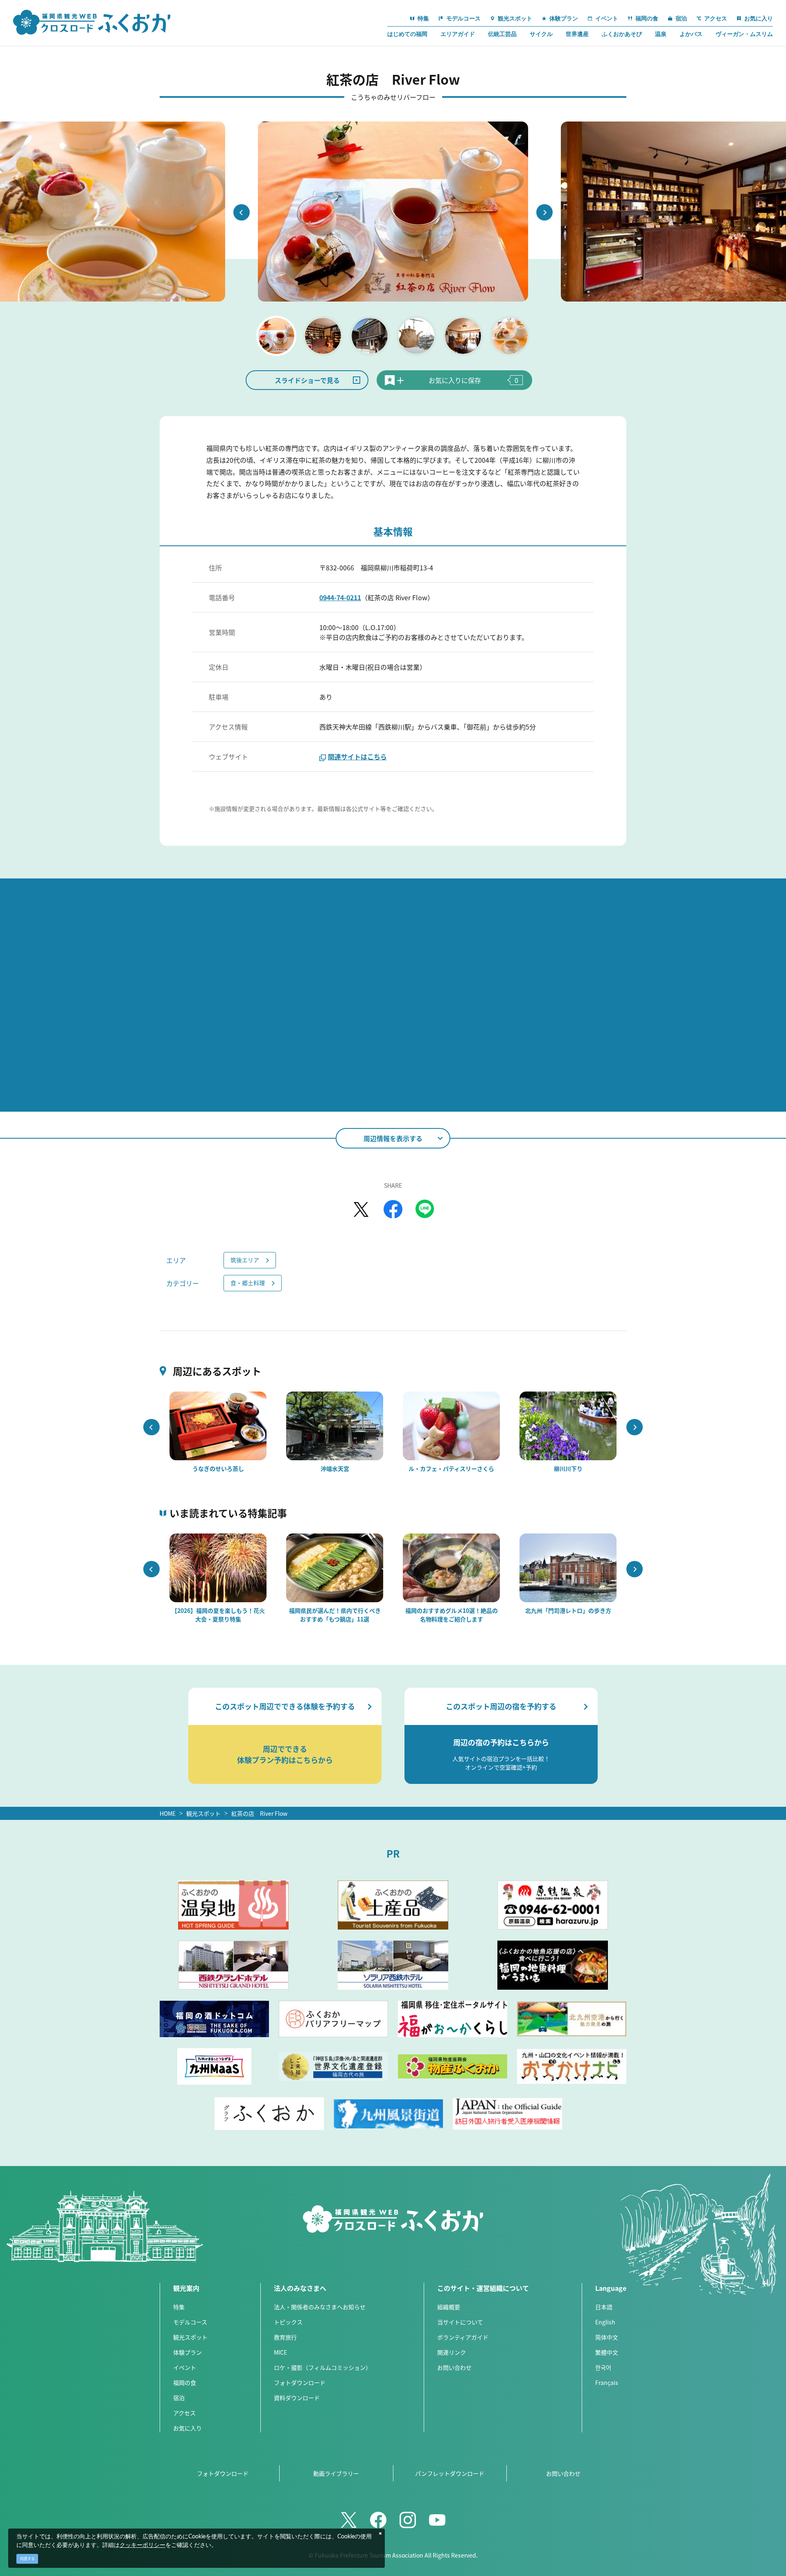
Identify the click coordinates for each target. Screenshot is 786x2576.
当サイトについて (460, 2322)
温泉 (661, 34)
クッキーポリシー (142, 2545)
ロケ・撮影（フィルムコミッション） (323, 2367)
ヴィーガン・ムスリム (744, 34)
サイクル (541, 34)
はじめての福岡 (407, 34)
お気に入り (187, 2428)
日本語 (604, 2307)
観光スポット (203, 1813)
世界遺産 (577, 34)
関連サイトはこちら (357, 757)
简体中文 (607, 2337)
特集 (179, 2307)
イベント (185, 2367)
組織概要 (449, 2307)
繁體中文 (607, 2352)
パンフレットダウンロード (450, 2473)
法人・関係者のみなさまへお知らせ (320, 2307)
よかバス (691, 34)
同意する (27, 2559)
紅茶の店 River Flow (259, 1813)
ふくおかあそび (622, 34)
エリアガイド (458, 34)
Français (607, 2382)
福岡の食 (185, 2382)
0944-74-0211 (340, 597)
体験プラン (187, 2352)
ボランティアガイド (463, 2337)
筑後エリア (245, 1260)
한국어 (603, 2367)
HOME (168, 1813)
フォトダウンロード (300, 2382)
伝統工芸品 (502, 34)
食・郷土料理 (248, 1283)
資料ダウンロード (297, 2398)
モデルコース (190, 2322)
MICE (280, 2352)
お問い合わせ (454, 2367)
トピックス (288, 2322)
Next (544, 212)
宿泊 (179, 2398)
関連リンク (452, 2352)
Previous (242, 212)
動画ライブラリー (336, 2473)
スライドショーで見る (307, 380)
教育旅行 (285, 2337)
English (605, 2322)
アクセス (184, 2413)
